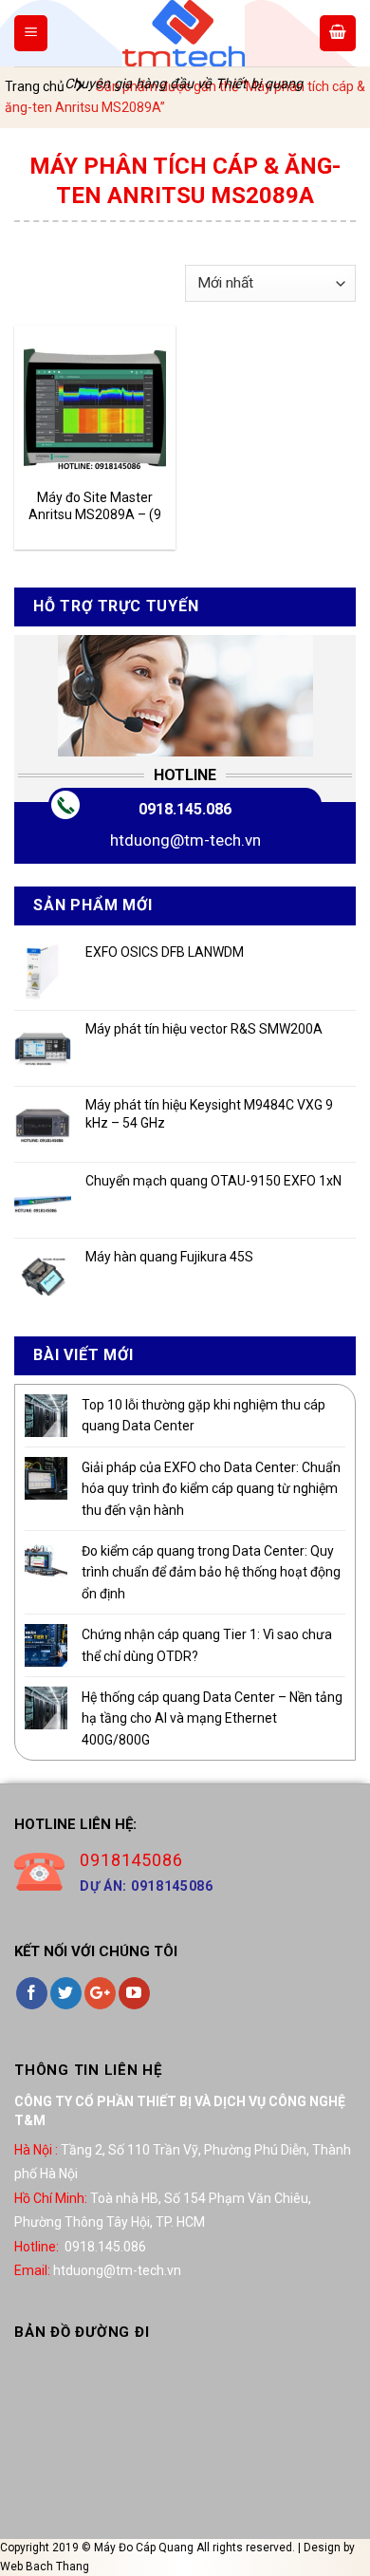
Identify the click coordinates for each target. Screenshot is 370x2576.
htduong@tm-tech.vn (185, 840)
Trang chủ (35, 86)
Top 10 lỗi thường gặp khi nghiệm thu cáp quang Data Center (203, 1415)
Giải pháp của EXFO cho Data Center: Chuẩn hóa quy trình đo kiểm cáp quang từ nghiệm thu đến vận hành (211, 1489)
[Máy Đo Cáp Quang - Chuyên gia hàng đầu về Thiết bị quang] (183, 33)
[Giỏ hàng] (338, 33)
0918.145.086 (185, 809)
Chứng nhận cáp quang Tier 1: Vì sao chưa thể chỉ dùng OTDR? (207, 1645)
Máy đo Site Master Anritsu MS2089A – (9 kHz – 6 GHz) (95, 506)
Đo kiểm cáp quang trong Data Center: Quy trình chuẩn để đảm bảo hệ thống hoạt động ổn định (211, 1572)
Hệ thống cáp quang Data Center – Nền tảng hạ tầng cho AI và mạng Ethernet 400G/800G (212, 1718)
